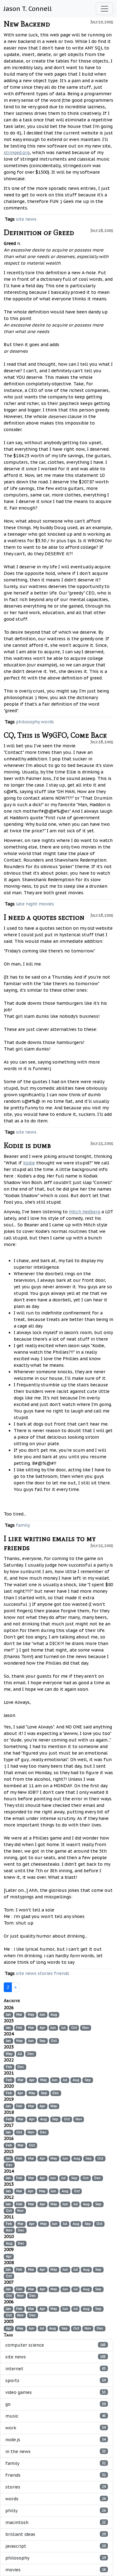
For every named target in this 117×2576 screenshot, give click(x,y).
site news (26, 219)
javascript (56, 2546)
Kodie (29, 1163)
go (56, 2404)
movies (46, 904)
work (56, 2428)
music (56, 2416)
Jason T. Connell (28, 9)
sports (56, 2381)
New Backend (27, 24)
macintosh (56, 2522)
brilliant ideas (56, 2534)
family (23, 1525)
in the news (56, 2451)
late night (27, 904)
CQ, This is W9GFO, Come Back (55, 735)
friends (62, 1973)
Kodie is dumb (27, 1145)
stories (45, 1973)
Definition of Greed (39, 232)
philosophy (28, 722)
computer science (56, 2345)
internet (56, 2369)
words (47, 722)
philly (56, 2511)
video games (56, 2392)
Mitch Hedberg (85, 1212)
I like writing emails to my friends (50, 1543)
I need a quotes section (44, 917)
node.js (56, 2440)
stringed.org (17, 153)
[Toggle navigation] (105, 9)
